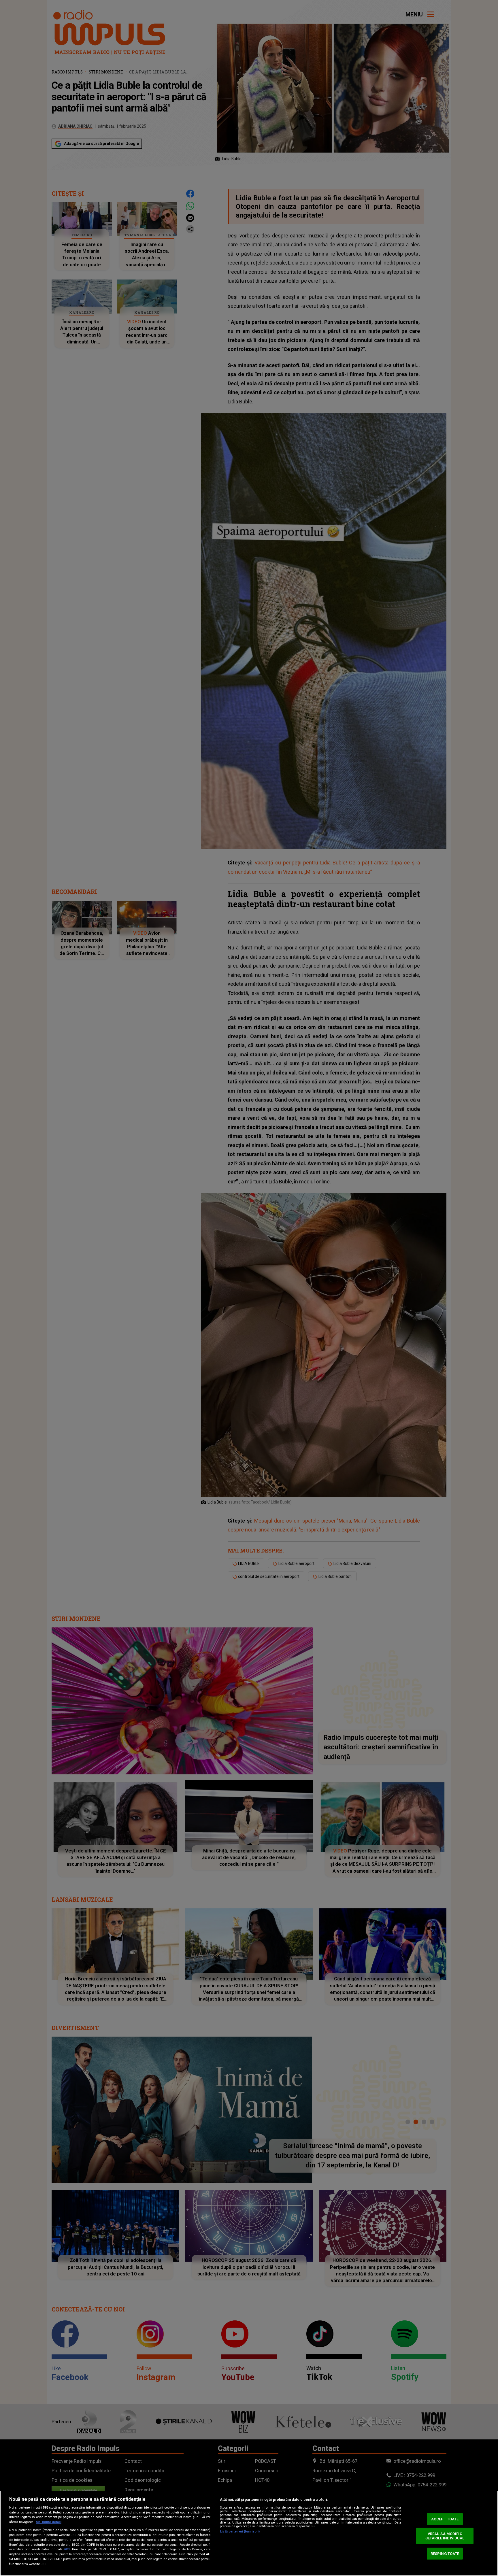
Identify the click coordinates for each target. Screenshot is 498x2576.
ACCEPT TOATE (445, 2519)
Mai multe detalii (49, 2522)
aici (67, 2549)
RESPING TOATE (445, 2553)
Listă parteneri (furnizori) (240, 2531)
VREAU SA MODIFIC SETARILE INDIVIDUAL (445, 2536)
